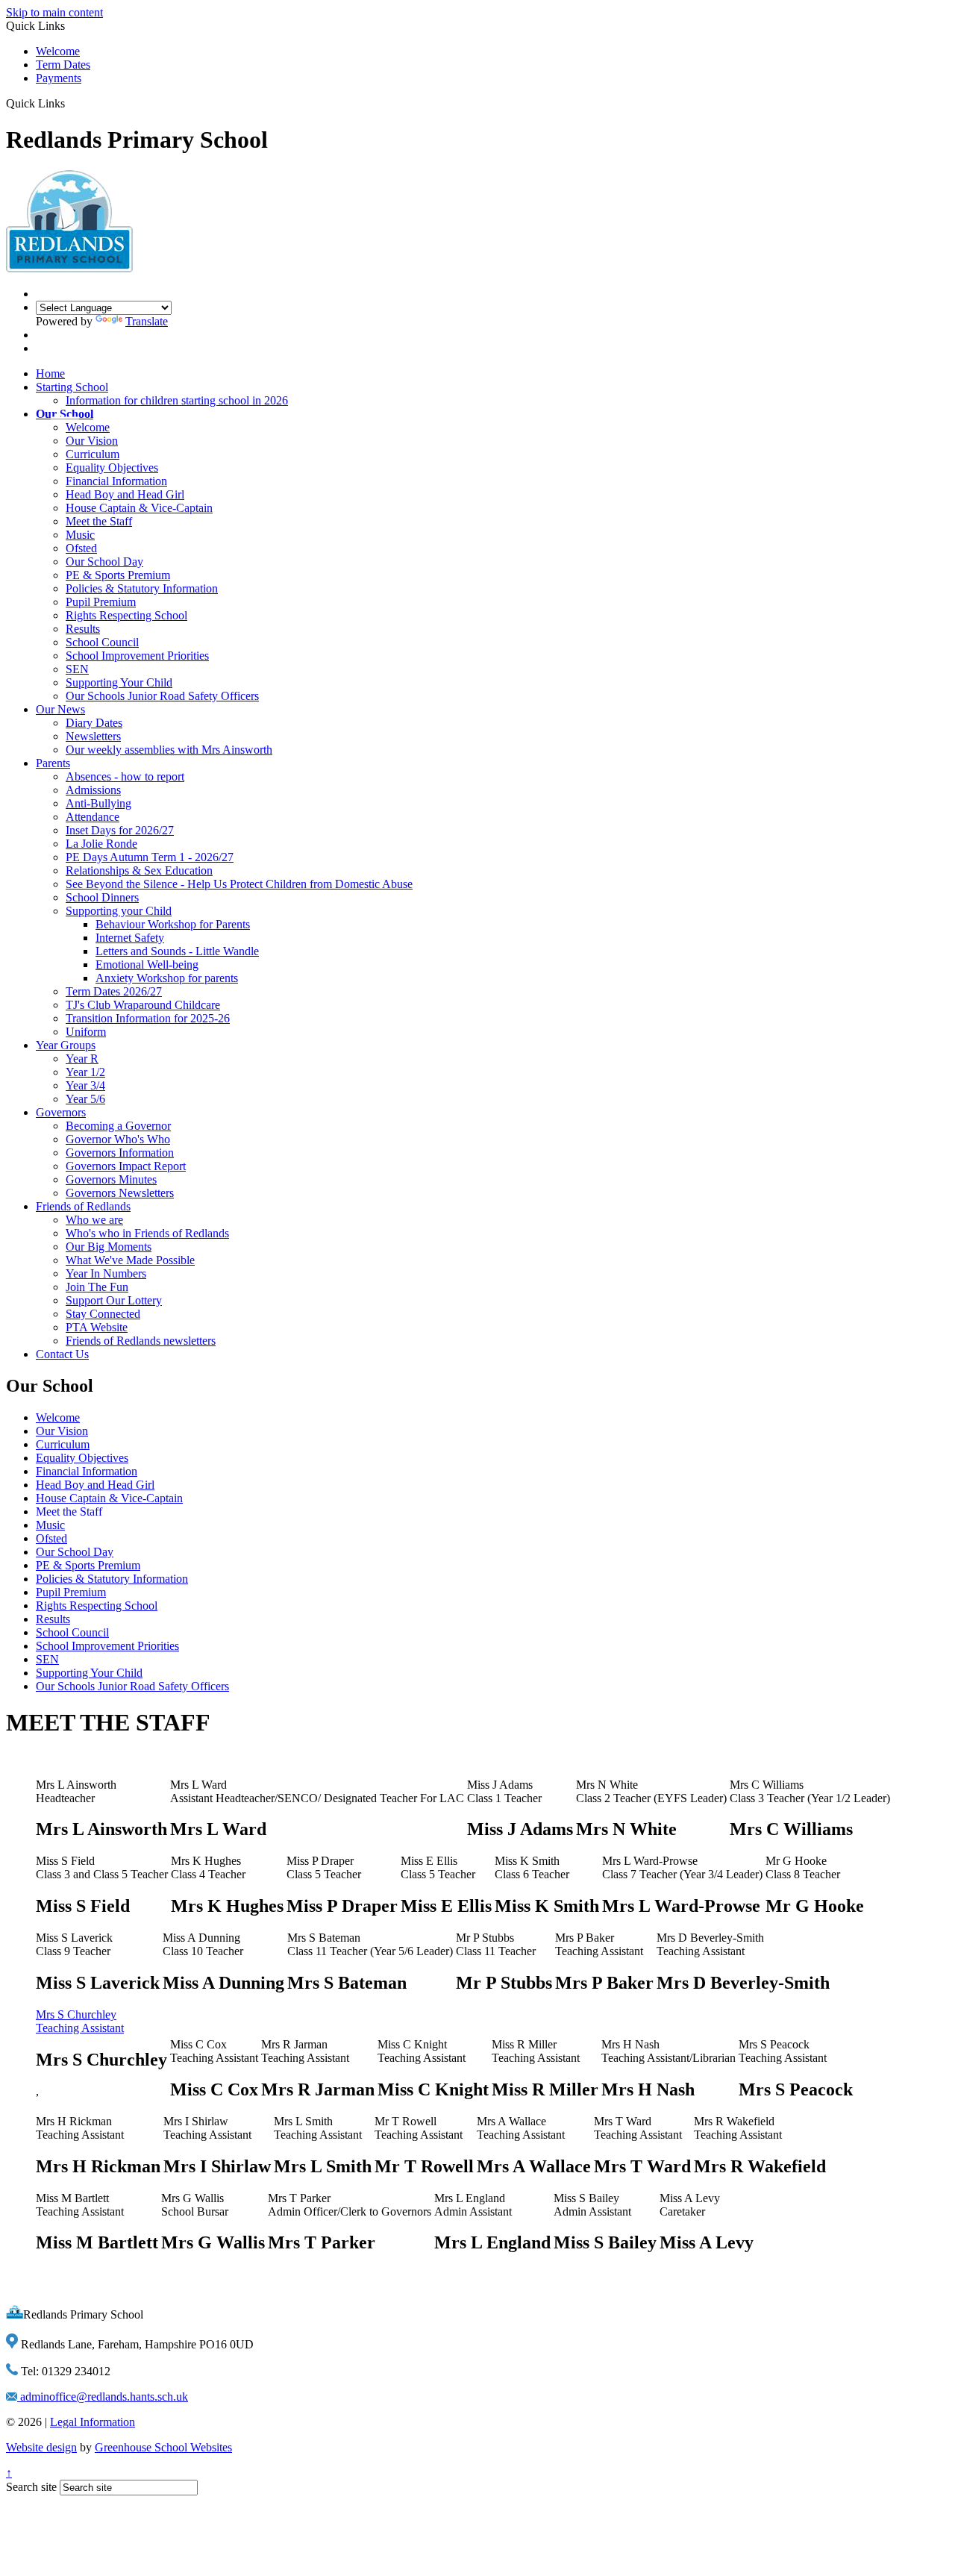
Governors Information (120, 1153)
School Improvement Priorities (137, 656)
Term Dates (63, 65)
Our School (65, 414)
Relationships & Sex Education (139, 870)
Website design (41, 2447)
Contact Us (62, 1354)
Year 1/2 (85, 1072)
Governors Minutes (111, 1179)
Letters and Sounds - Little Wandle (177, 951)
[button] (71, 103)
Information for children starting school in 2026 (177, 400)
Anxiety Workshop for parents (167, 978)
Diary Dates (94, 723)
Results (83, 629)
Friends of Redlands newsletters (141, 1341)
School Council (102, 642)
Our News (60, 709)
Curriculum (93, 454)
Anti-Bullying (98, 803)
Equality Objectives (112, 468)
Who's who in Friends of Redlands (147, 1233)
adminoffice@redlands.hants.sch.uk (103, 2397)
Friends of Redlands (83, 1206)
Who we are (94, 1220)
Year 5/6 (85, 1099)
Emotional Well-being (147, 965)
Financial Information (116, 481)
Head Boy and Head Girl (125, 494)
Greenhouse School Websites (163, 2447)
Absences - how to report (125, 776)
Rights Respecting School (126, 615)
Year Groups (66, 1045)
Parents (53, 763)
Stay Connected (103, 1314)
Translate (147, 321)
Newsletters (93, 736)
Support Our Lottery (114, 1300)
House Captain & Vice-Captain (139, 508)
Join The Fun (97, 1287)
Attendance (93, 817)
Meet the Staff (99, 521)
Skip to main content (54, 12)
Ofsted (81, 548)
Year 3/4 (85, 1085)
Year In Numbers (106, 1273)
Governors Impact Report (126, 1166)
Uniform (86, 1032)
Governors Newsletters (120, 1193)
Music (80, 535)
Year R (82, 1059)
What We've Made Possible (130, 1260)
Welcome (58, 51)
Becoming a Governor (118, 1126)
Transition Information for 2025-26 (148, 1018)
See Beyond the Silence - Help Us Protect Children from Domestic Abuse (239, 884)
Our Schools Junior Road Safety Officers (162, 696)
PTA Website (97, 1327)
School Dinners (102, 897)
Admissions (93, 790)
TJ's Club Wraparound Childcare (143, 1005)
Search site (31, 2487)
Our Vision (92, 441)
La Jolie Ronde (101, 844)
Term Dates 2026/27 (114, 991)
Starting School (72, 387)
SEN (77, 669)
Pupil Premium (101, 602)
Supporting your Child (119, 911)
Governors (61, 1112)
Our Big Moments (109, 1247)
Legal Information (93, 2422)
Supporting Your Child (119, 682)
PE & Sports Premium (118, 575)
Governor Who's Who (118, 1139)
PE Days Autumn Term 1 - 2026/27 (150, 857)
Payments (59, 78)
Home (50, 373)
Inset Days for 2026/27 (120, 830)
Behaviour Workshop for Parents (173, 924)
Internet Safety (130, 938)
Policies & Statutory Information (142, 588)
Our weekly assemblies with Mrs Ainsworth (169, 750)
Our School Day (104, 562)
